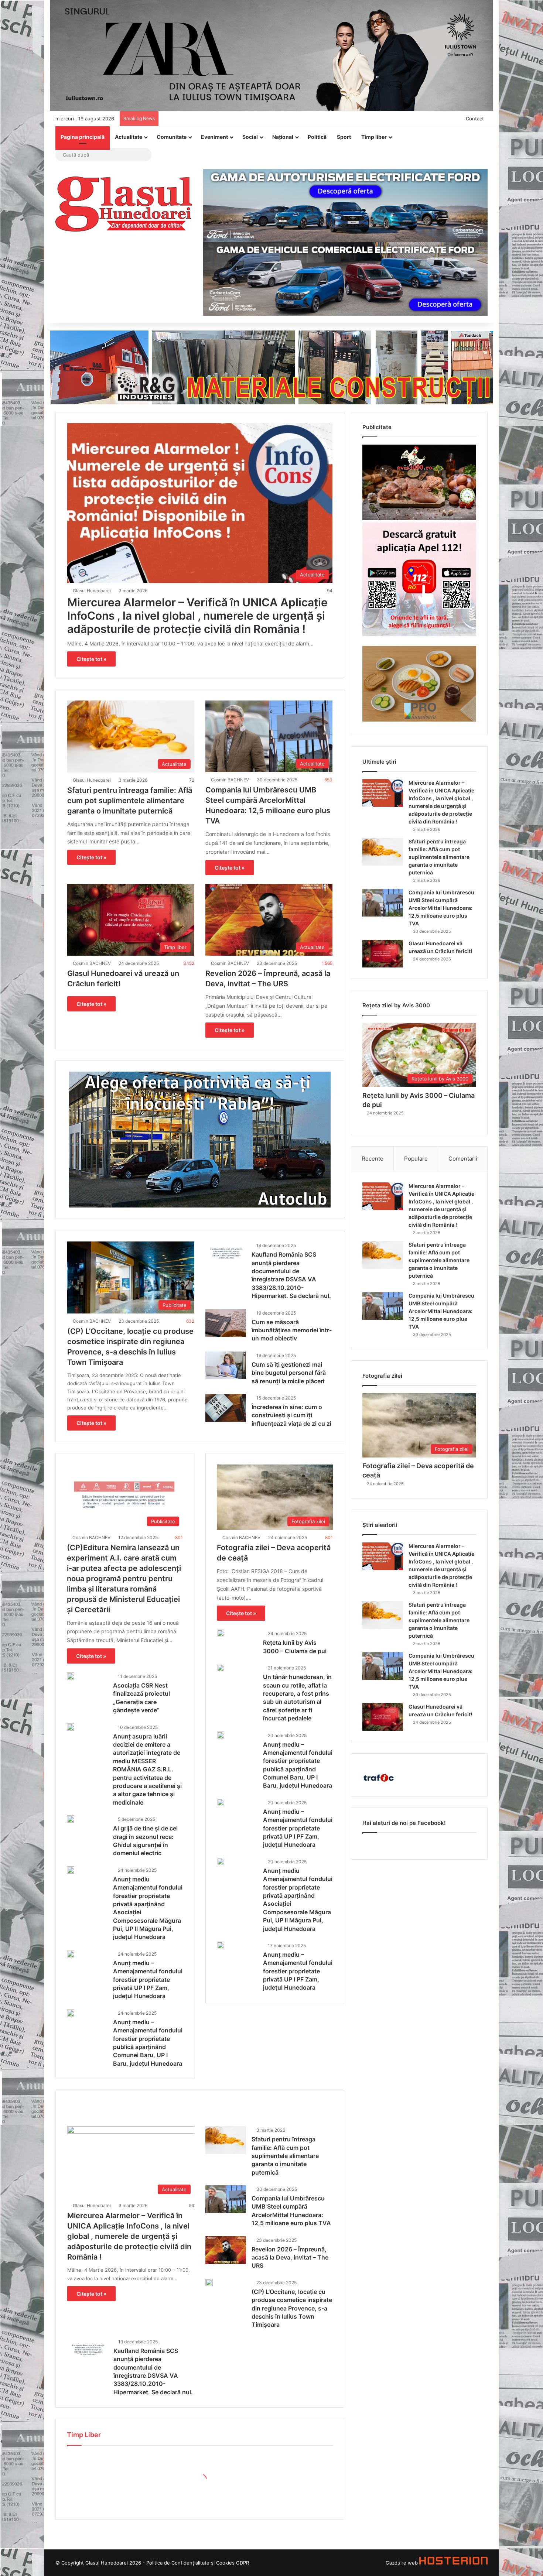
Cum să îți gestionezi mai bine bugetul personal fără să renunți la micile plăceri (289, 1373)
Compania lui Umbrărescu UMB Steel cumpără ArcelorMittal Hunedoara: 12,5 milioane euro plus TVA (441, 908)
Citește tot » (91, 659)
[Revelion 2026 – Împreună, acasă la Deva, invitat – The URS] (226, 2250)
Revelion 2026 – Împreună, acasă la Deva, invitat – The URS (290, 2258)
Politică (317, 137)
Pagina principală (83, 137)
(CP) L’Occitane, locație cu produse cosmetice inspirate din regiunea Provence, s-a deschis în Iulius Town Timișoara (292, 2308)
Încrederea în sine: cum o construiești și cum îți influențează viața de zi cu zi (291, 1415)
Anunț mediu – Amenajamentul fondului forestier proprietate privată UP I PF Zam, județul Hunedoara (148, 1980)
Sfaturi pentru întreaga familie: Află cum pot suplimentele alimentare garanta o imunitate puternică (130, 801)
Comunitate (172, 137)
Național (283, 137)
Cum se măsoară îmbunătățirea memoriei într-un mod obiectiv (292, 1330)
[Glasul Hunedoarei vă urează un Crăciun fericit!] (383, 954)
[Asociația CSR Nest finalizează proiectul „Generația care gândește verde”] (71, 1676)
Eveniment (214, 137)
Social (250, 137)
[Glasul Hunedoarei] (124, 204)
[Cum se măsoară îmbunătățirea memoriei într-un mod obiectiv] (226, 1323)
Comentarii (463, 1159)
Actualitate (129, 137)
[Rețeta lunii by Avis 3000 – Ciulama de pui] (221, 1633)
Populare (416, 1159)
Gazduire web (402, 2563)
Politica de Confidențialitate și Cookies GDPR (198, 2563)
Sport (344, 137)
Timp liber (374, 137)
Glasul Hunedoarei (92, 591)
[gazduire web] (453, 2563)
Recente (373, 1159)
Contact (475, 119)
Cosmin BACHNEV (230, 780)
